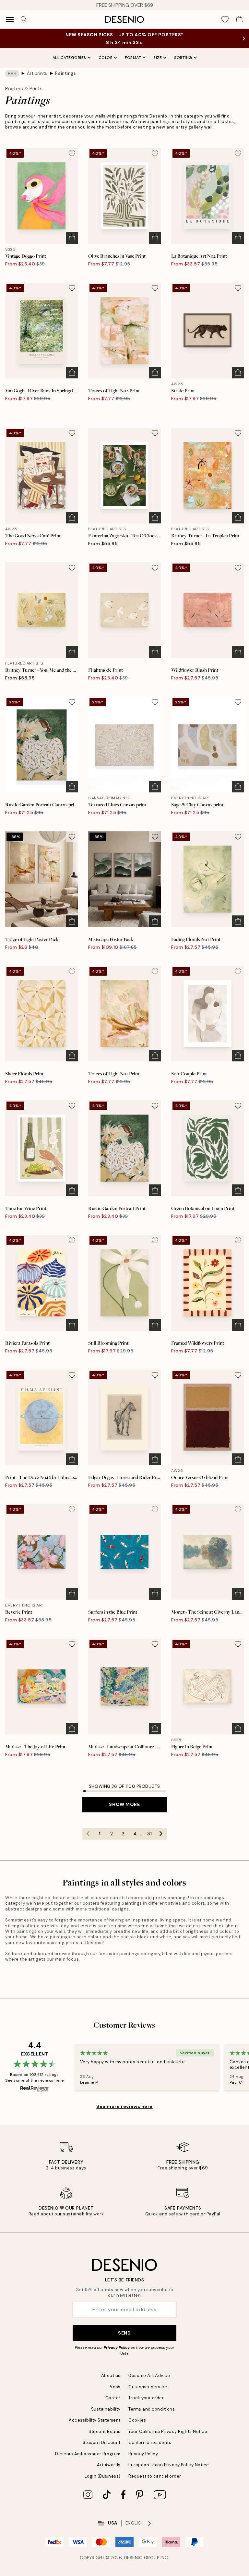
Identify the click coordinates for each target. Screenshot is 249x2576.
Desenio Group (142, 2558)
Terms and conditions (152, 2409)
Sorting (183, 58)
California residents (150, 2442)
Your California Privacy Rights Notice (168, 2431)
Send (124, 2333)
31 (149, 1834)
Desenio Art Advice (149, 2375)
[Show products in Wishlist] (225, 19)
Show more (124, 1804)
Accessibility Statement (95, 2420)
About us (111, 2375)
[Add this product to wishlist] (72, 153)
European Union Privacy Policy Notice (169, 2465)
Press (115, 2387)
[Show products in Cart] (239, 19)
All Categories (69, 58)
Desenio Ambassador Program (88, 2454)
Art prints (37, 73)
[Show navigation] (10, 19)
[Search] (24, 19)
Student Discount (102, 2442)
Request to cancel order (155, 2476)
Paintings (65, 73)
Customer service (148, 2387)
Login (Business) (103, 2476)
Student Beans (105, 2431)
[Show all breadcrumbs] (12, 73)
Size (158, 58)
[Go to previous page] (88, 1834)
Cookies (137, 2420)
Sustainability (106, 2409)
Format (133, 58)
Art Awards (109, 2465)
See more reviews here (124, 2106)
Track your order (146, 2398)
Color (106, 58)
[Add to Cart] (72, 238)
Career (113, 2398)
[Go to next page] (161, 1834)
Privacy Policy (117, 2347)
